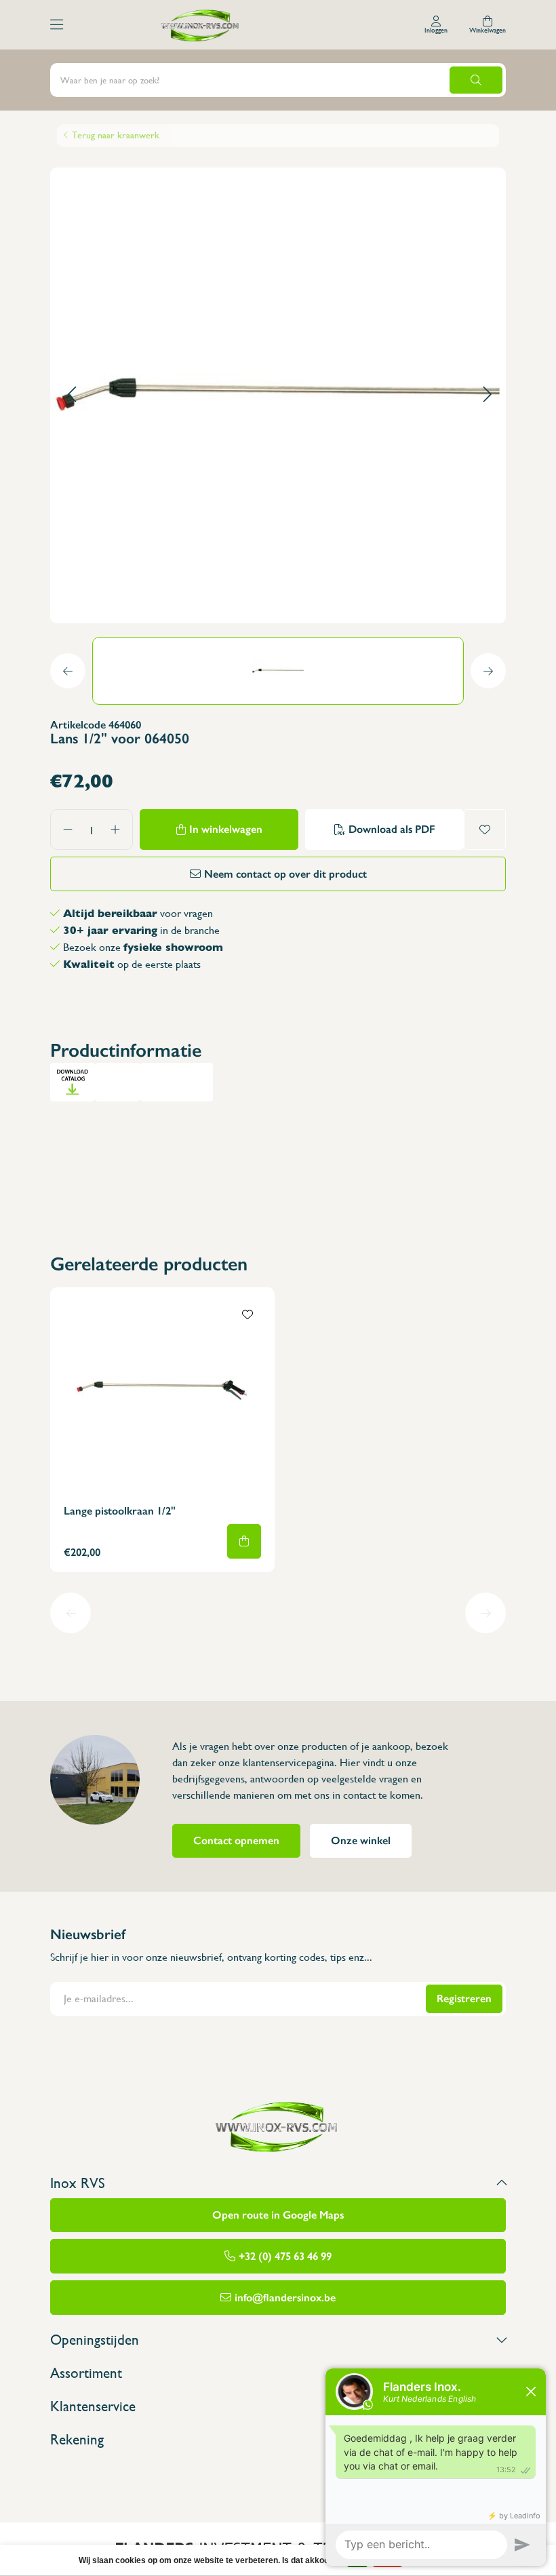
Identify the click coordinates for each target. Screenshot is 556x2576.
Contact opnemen (236, 1840)
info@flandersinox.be (285, 2298)
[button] (72, 395)
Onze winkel (361, 1840)
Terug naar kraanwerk (116, 135)
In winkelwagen (226, 829)
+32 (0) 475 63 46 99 (285, 2256)
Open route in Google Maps (278, 2215)
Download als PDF (392, 829)
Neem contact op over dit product (285, 874)
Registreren (464, 1998)
